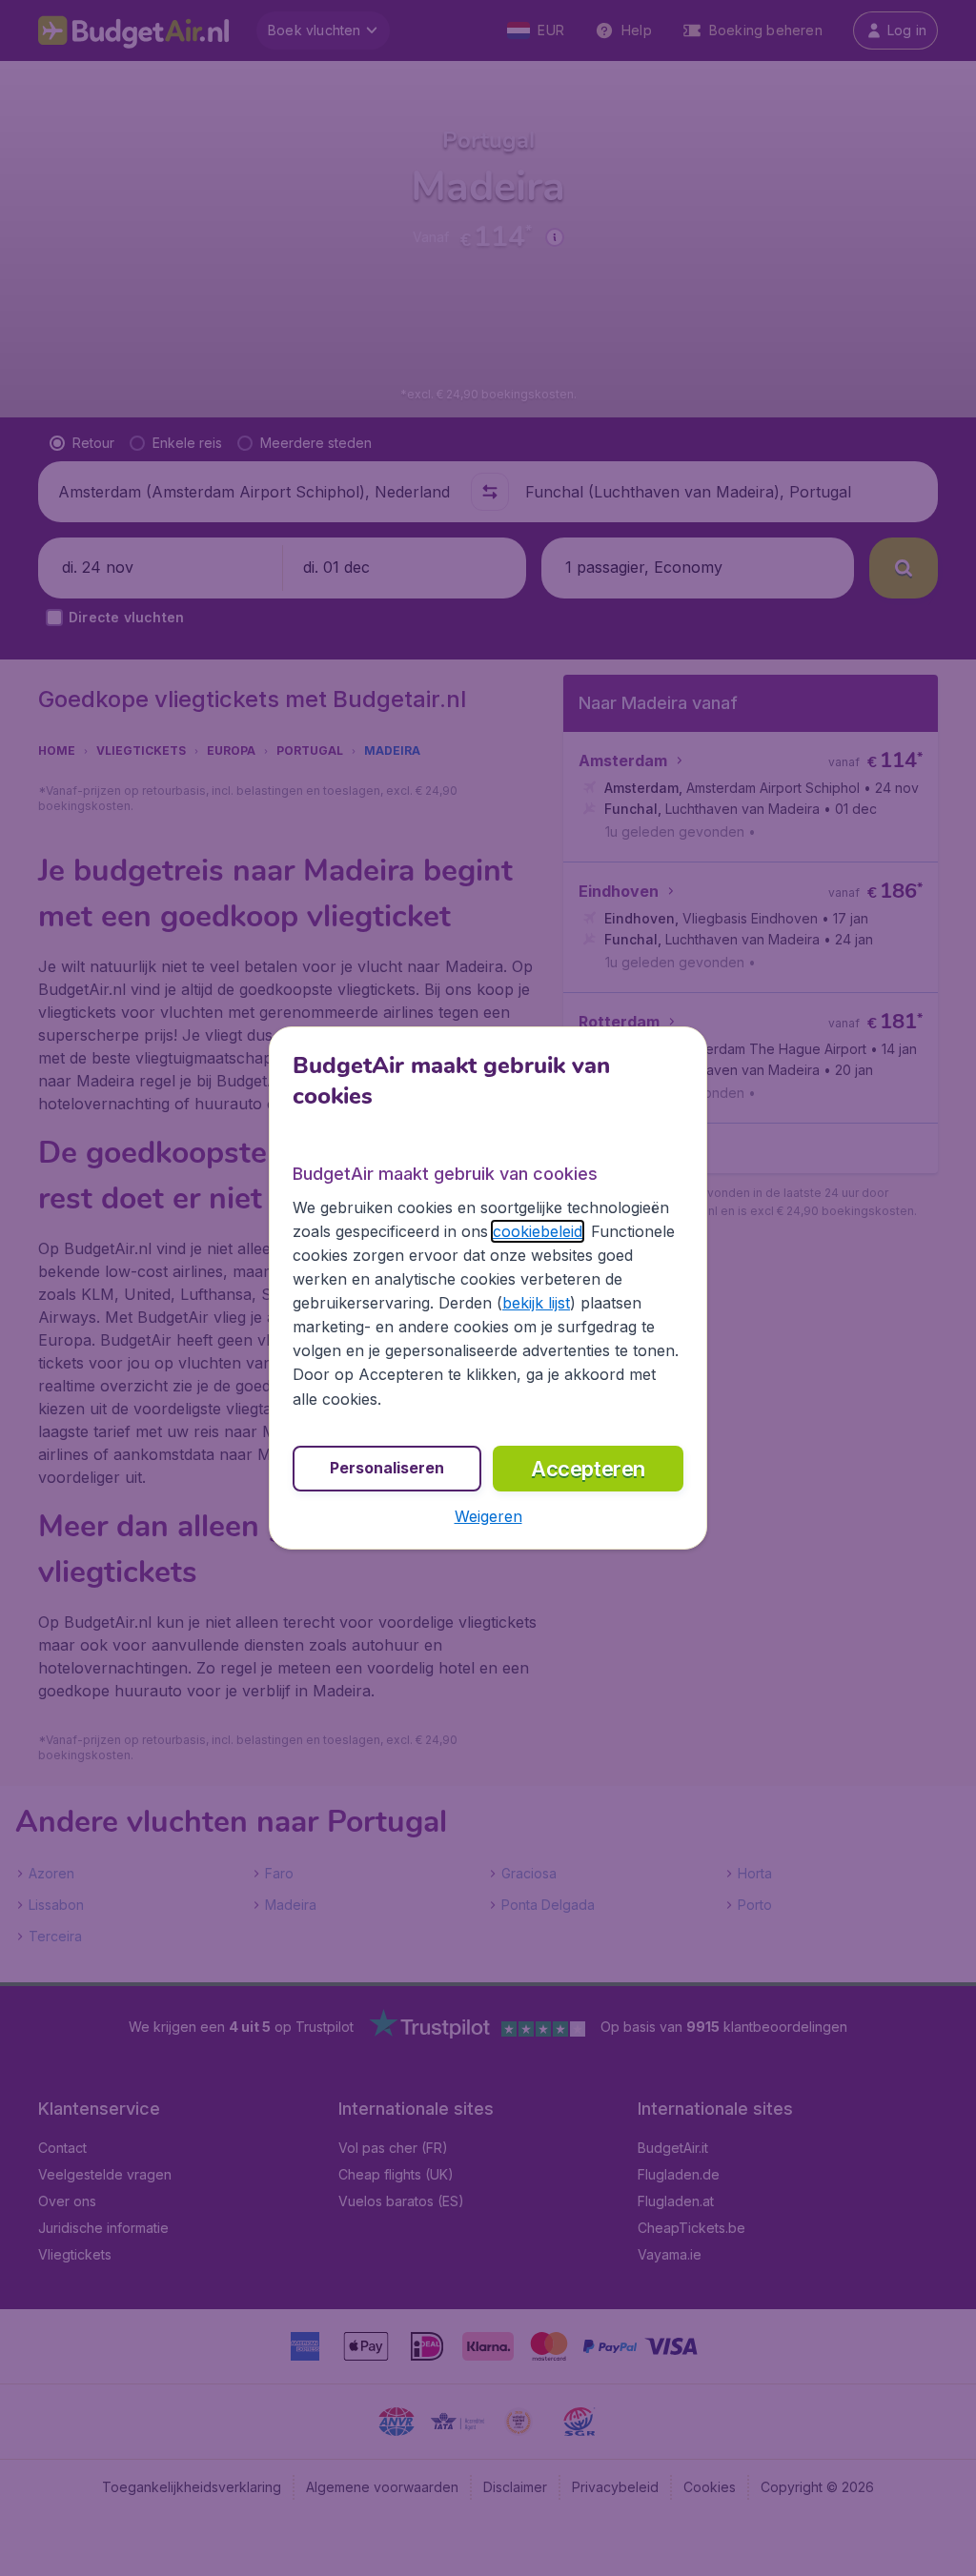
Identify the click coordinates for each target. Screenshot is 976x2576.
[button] (488, 1516)
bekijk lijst (536, 1303)
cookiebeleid (538, 1231)
